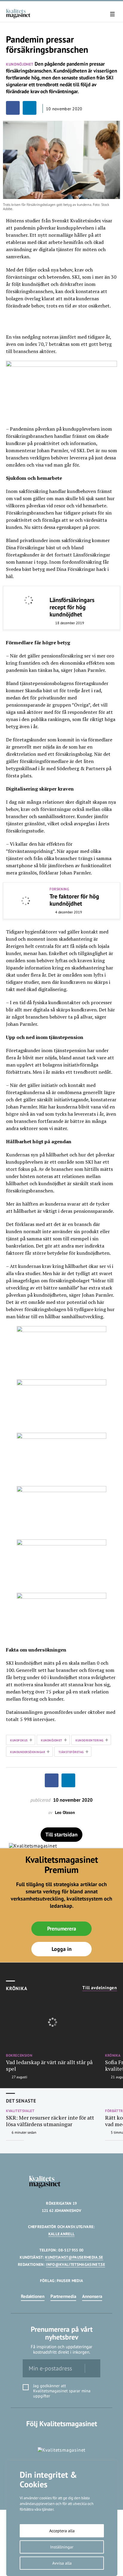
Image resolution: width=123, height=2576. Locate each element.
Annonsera (92, 2296)
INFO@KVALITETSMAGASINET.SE (75, 2264)
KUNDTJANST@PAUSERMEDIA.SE (74, 2257)
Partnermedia (63, 2296)
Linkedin (62, 2436)
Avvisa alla (62, 2563)
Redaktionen (33, 2296)
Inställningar (62, 2547)
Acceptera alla (62, 2531)
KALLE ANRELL (62, 2234)
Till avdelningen (100, 1988)
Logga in (62, 1949)
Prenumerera (62, 1929)
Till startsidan (61, 1834)
